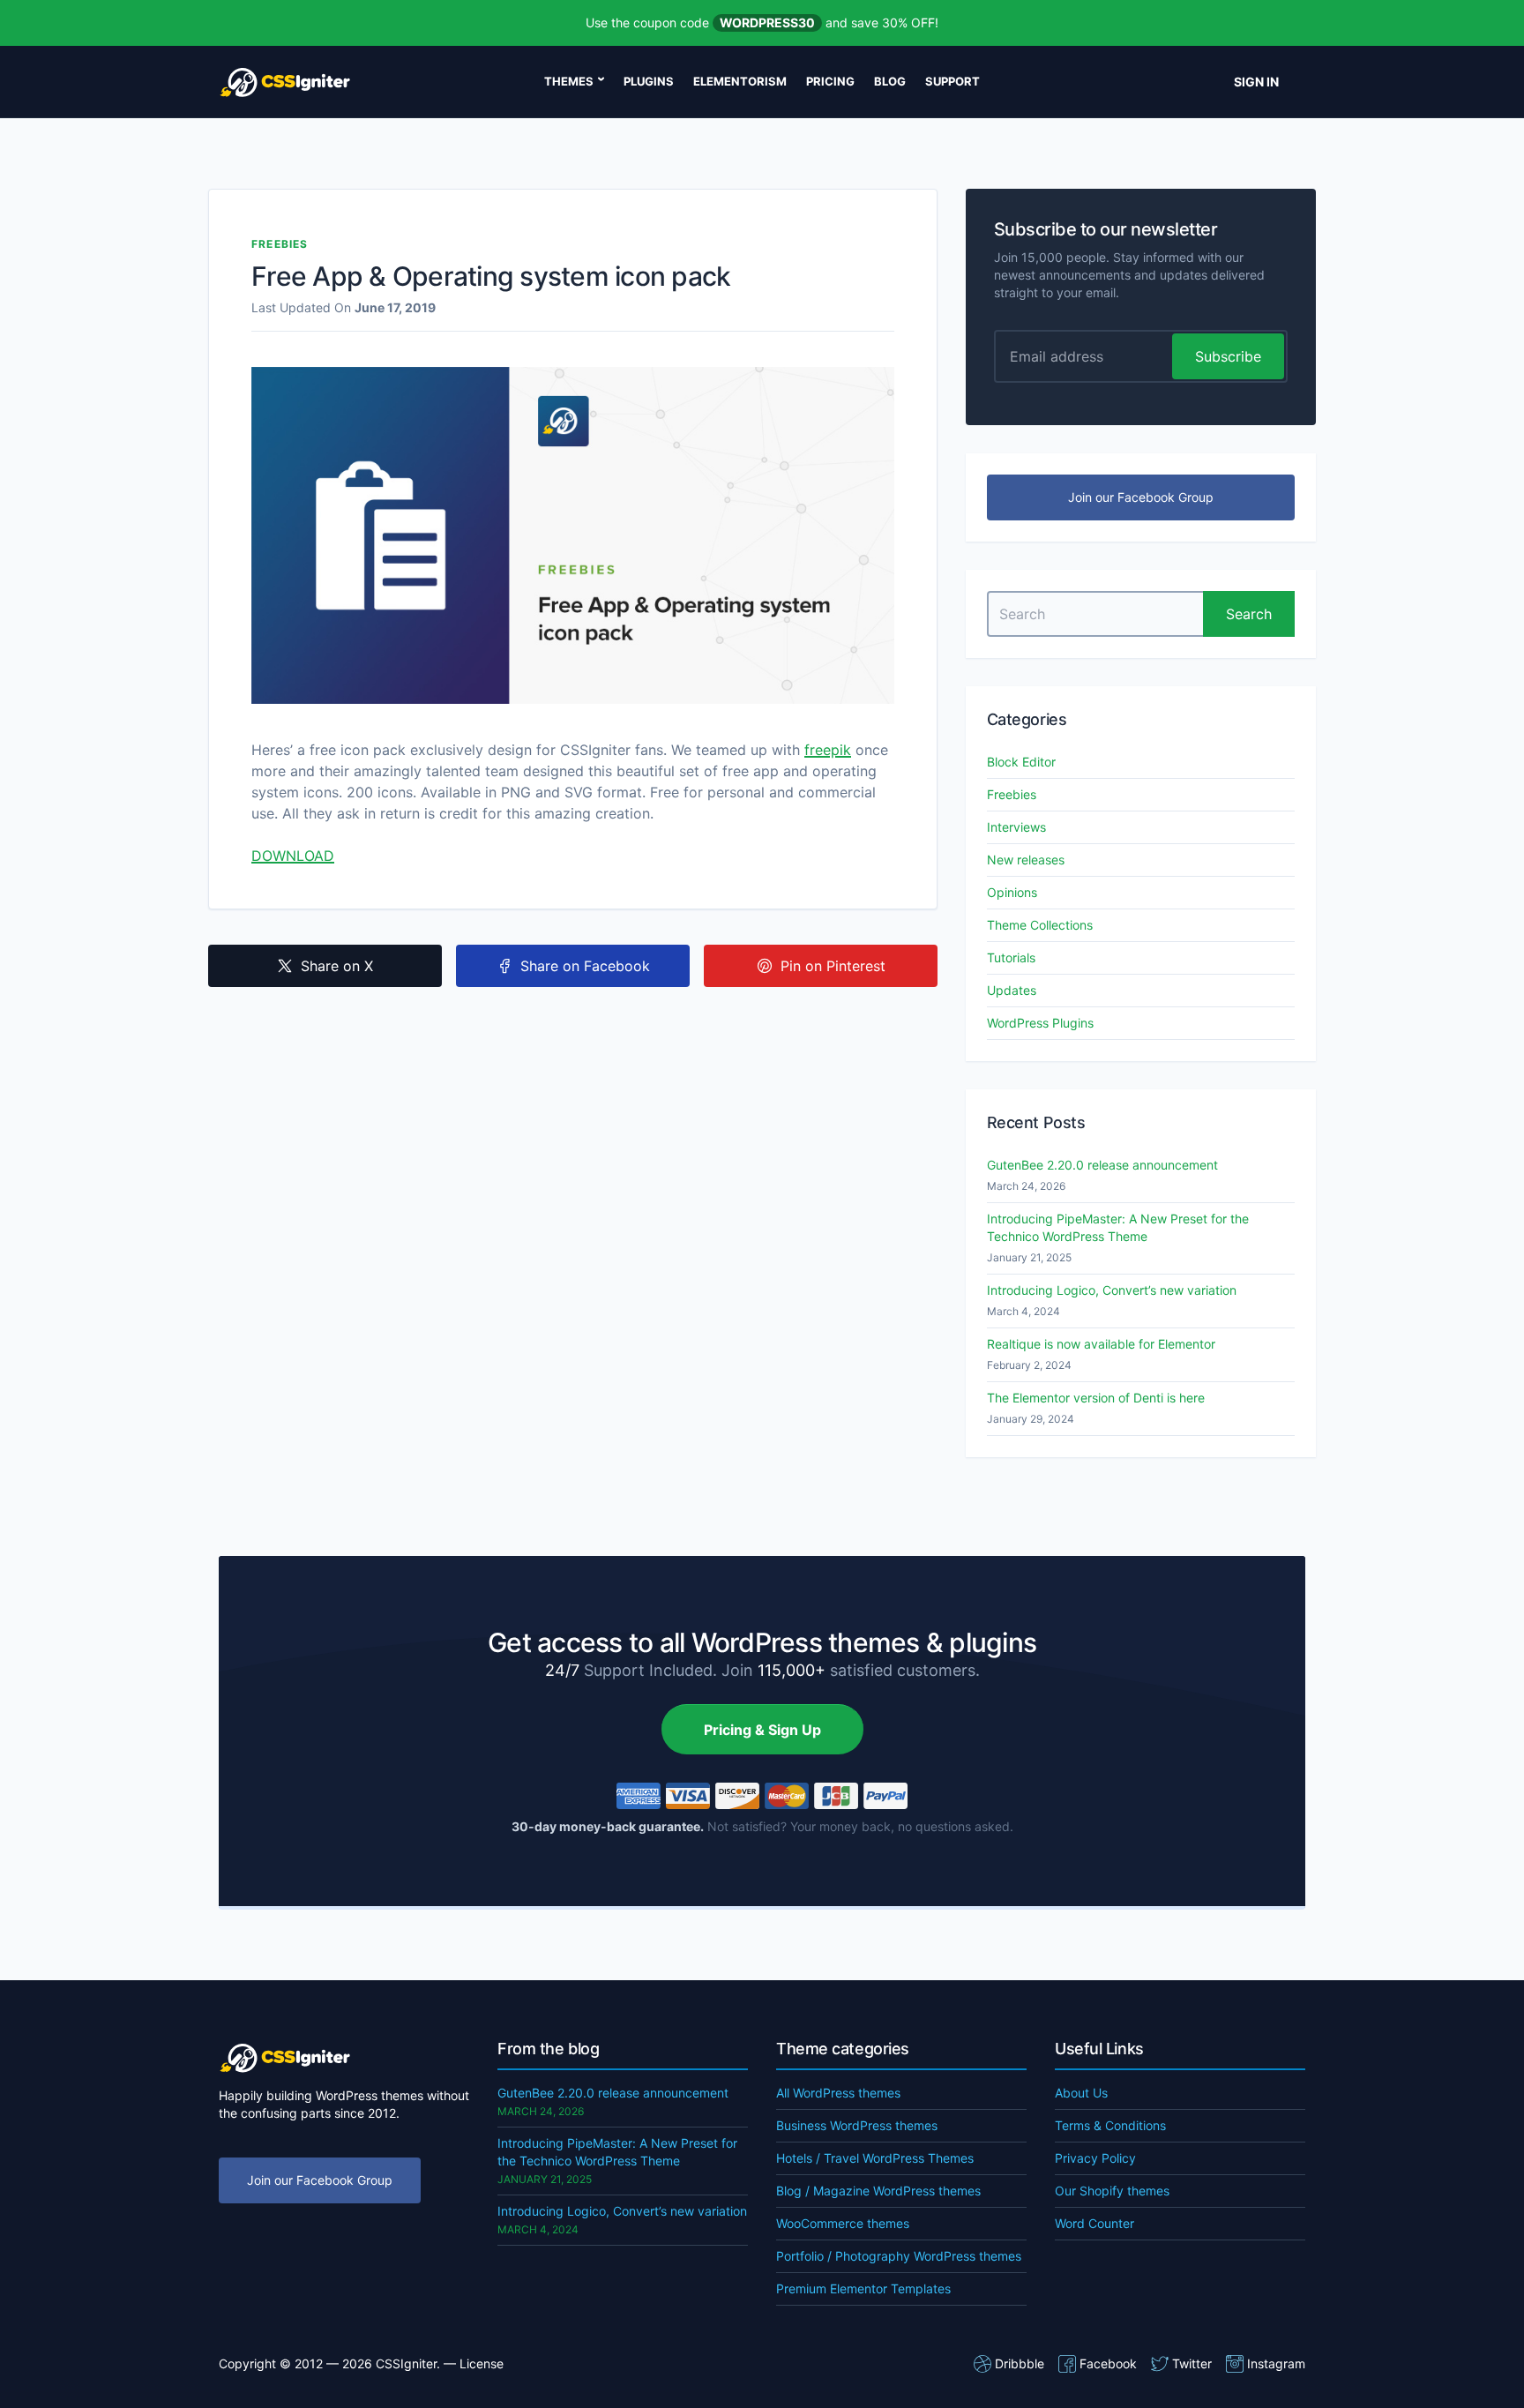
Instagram (1276, 2363)
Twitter (1192, 2363)
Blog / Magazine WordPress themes (878, 2191)
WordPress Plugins (1040, 1023)
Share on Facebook (585, 966)
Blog (890, 81)
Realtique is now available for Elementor (1101, 1344)
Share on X (337, 966)
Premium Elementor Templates (863, 2288)
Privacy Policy (1095, 2158)
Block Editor (1021, 762)
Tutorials (1011, 957)
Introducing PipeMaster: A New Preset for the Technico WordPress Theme (1118, 1227)
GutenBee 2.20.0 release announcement (1102, 1165)
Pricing (830, 81)
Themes (569, 81)
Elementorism (740, 81)
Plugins (649, 81)
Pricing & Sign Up (762, 1730)
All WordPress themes (838, 2093)
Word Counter (1094, 2223)
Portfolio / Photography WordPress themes (899, 2256)
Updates (1012, 990)
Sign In (1256, 82)
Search (1249, 614)
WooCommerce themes (843, 2223)
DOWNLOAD (293, 856)
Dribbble (1020, 2363)
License (482, 2363)
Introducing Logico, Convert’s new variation (1112, 1290)
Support (952, 81)
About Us (1081, 2093)
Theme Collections (1040, 925)
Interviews (1016, 827)
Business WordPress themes (857, 2125)
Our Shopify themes (1112, 2191)
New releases (1026, 860)
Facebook (1108, 2363)
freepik (828, 750)
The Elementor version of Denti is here (1096, 1398)
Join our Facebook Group (1141, 497)
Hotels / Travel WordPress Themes (875, 2158)
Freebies (280, 244)
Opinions (1012, 892)
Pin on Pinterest (833, 966)
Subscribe (1228, 356)
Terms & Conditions (1110, 2125)
